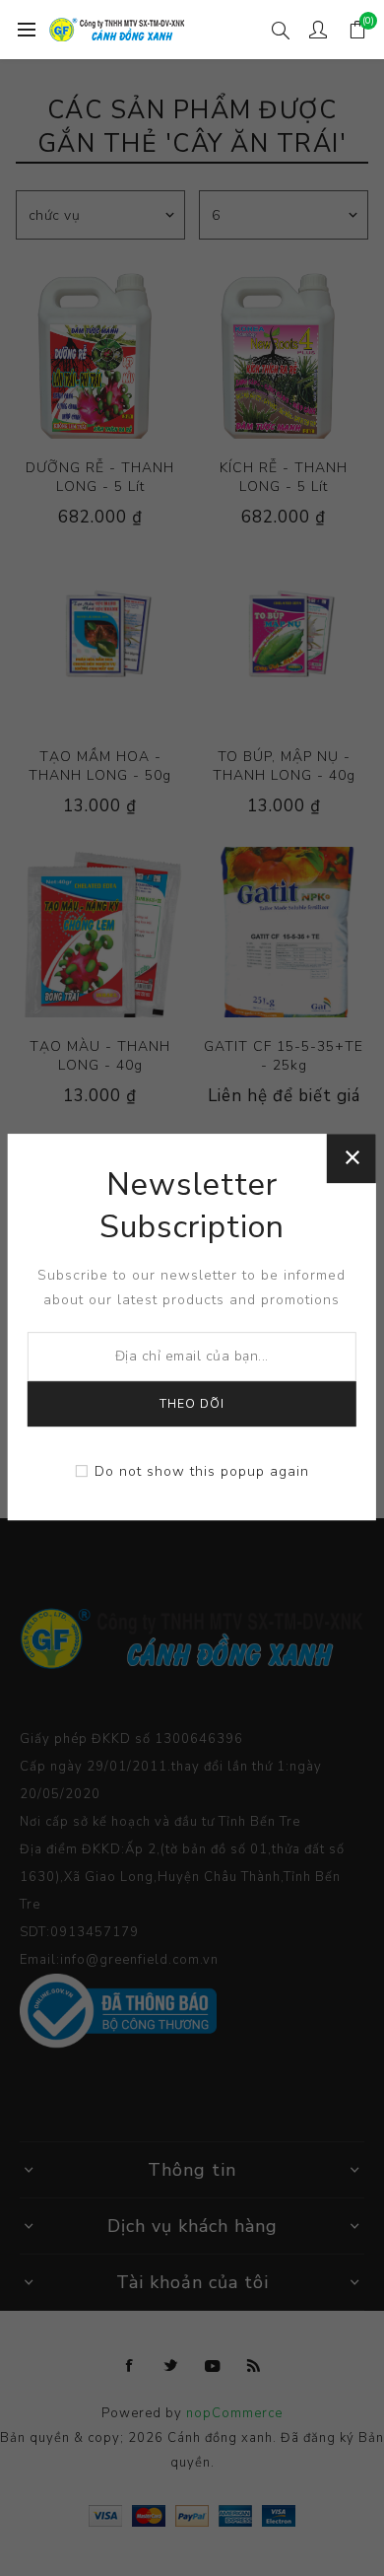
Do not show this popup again (202, 1471)
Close (352, 1158)
